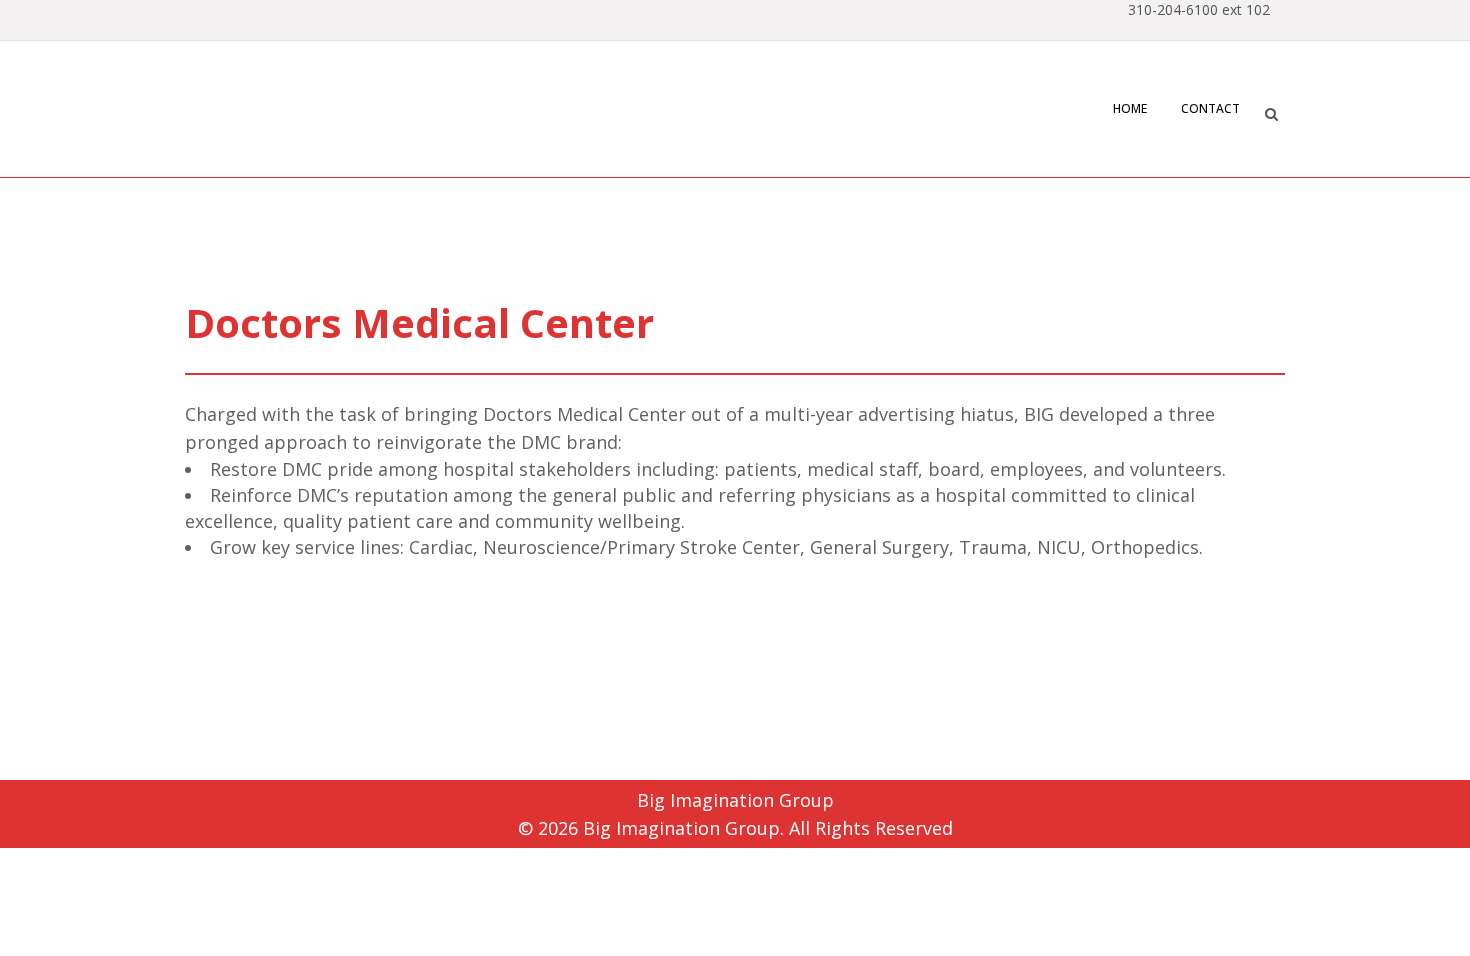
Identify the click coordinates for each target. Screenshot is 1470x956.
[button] (1271, 111)
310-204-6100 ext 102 (1199, 9)
